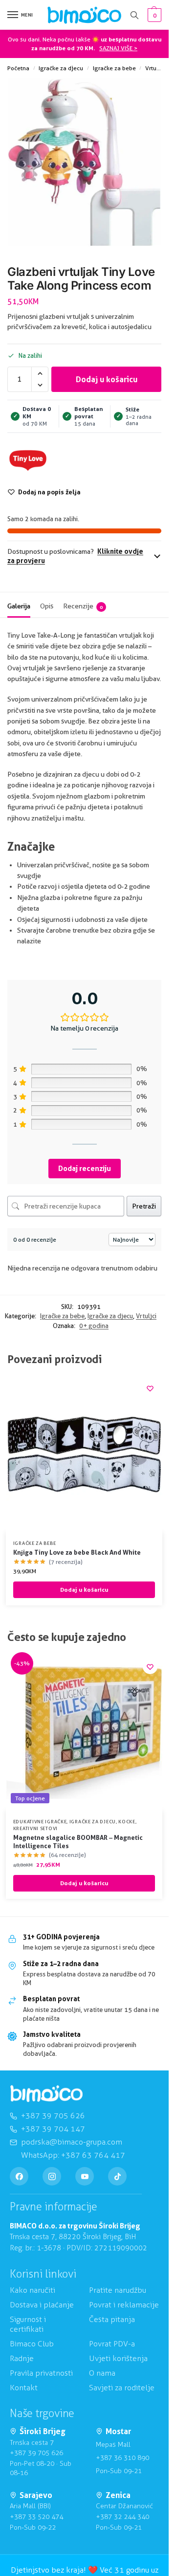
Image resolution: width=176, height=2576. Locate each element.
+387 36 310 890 (122, 2458)
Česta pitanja (112, 2319)
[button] (153, 15)
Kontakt (24, 2388)
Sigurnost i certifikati (28, 2324)
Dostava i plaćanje (42, 2305)
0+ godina (94, 1326)
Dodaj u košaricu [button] (84, 1590)
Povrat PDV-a (112, 2344)
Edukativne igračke (40, 1821)
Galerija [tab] (19, 606)
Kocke (127, 1821)
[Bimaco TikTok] (117, 2176)
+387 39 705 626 (36, 2453)
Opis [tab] (47, 606)
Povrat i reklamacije (124, 2305)
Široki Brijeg (43, 2431)
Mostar (118, 2431)
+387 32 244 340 (122, 2517)
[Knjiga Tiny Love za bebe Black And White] (84, 1454)
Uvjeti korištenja (118, 2358)
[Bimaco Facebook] (19, 2176)
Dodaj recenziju (85, 1168)
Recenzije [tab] (83, 606)
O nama (102, 2373)
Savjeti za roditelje (122, 2388)
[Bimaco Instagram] (52, 2176)
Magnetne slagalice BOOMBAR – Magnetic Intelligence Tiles (78, 1842)
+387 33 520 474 (36, 2517)
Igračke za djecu (61, 68)
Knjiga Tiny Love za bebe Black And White (77, 1552)
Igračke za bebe (114, 68)
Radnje (22, 2358)
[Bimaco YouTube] (85, 2176)
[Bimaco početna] (46, 2094)
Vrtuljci (155, 68)
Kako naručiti (33, 2290)
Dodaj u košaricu (107, 379)
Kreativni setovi (35, 1828)
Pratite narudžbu (118, 2290)
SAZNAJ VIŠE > (118, 48)
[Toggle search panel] (134, 15)
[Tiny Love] (28, 460)
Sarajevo (36, 2495)
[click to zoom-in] (84, 163)
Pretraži (144, 1206)
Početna (18, 68)
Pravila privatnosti (41, 2373)
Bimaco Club (32, 2344)
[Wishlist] (150, 1388)
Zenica (118, 2495)
